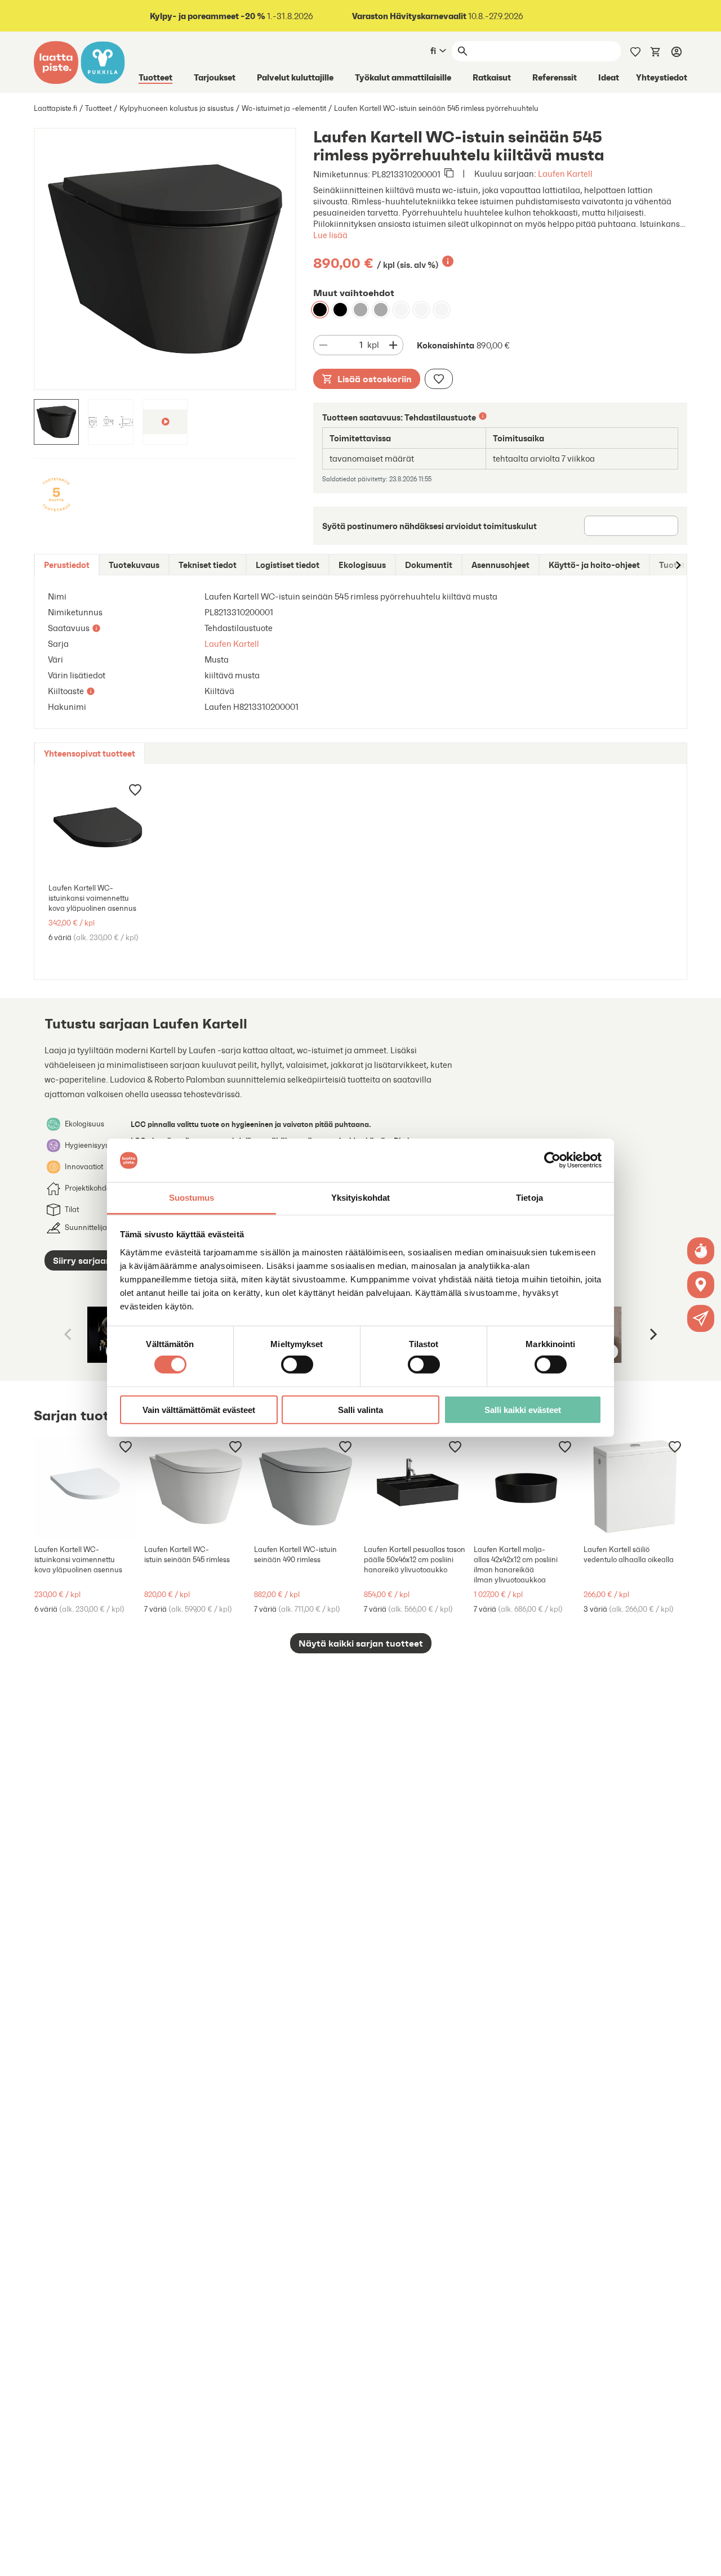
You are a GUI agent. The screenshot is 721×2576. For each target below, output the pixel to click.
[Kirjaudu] (677, 51)
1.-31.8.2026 (232, 16)
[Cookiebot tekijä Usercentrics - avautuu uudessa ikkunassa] (552, 1160)
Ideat (609, 77)
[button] (701, 1318)
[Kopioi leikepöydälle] (449, 174)
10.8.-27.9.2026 (438, 16)
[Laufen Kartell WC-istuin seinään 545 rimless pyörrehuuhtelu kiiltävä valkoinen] (401, 310)
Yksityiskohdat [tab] (360, 1198)
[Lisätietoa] (448, 261)
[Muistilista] (635, 51)
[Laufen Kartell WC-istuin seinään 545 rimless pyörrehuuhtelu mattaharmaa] (381, 310)
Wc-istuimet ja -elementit (284, 108)
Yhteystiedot (662, 77)
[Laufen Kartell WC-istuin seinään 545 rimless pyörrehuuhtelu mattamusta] (340, 310)
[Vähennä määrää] (323, 345)
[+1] (98, 827)
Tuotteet (155, 77)
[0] (656, 51)
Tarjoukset (215, 77)
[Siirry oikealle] (678, 565)
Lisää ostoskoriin (375, 379)
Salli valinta (360, 1409)
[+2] (196, 1486)
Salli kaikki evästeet (523, 1409)
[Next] (652, 1335)
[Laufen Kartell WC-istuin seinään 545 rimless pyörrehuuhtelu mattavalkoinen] (442, 310)
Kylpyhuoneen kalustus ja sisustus (177, 108)
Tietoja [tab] (529, 1198)
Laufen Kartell (565, 174)
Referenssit (555, 77)
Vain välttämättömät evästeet (199, 1409)
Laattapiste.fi (55, 108)
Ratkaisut (492, 77)
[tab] (67, 565)
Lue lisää (330, 235)
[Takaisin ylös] (704, 2559)
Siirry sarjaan (82, 1260)
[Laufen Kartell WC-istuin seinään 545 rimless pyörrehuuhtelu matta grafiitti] (360, 310)
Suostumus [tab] (192, 1198)
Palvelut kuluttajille (295, 77)
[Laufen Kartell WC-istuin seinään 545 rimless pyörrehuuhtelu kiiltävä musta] (320, 310)
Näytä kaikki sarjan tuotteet (361, 1643)
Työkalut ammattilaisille (403, 77)
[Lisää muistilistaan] (439, 379)
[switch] (297, 1365)
